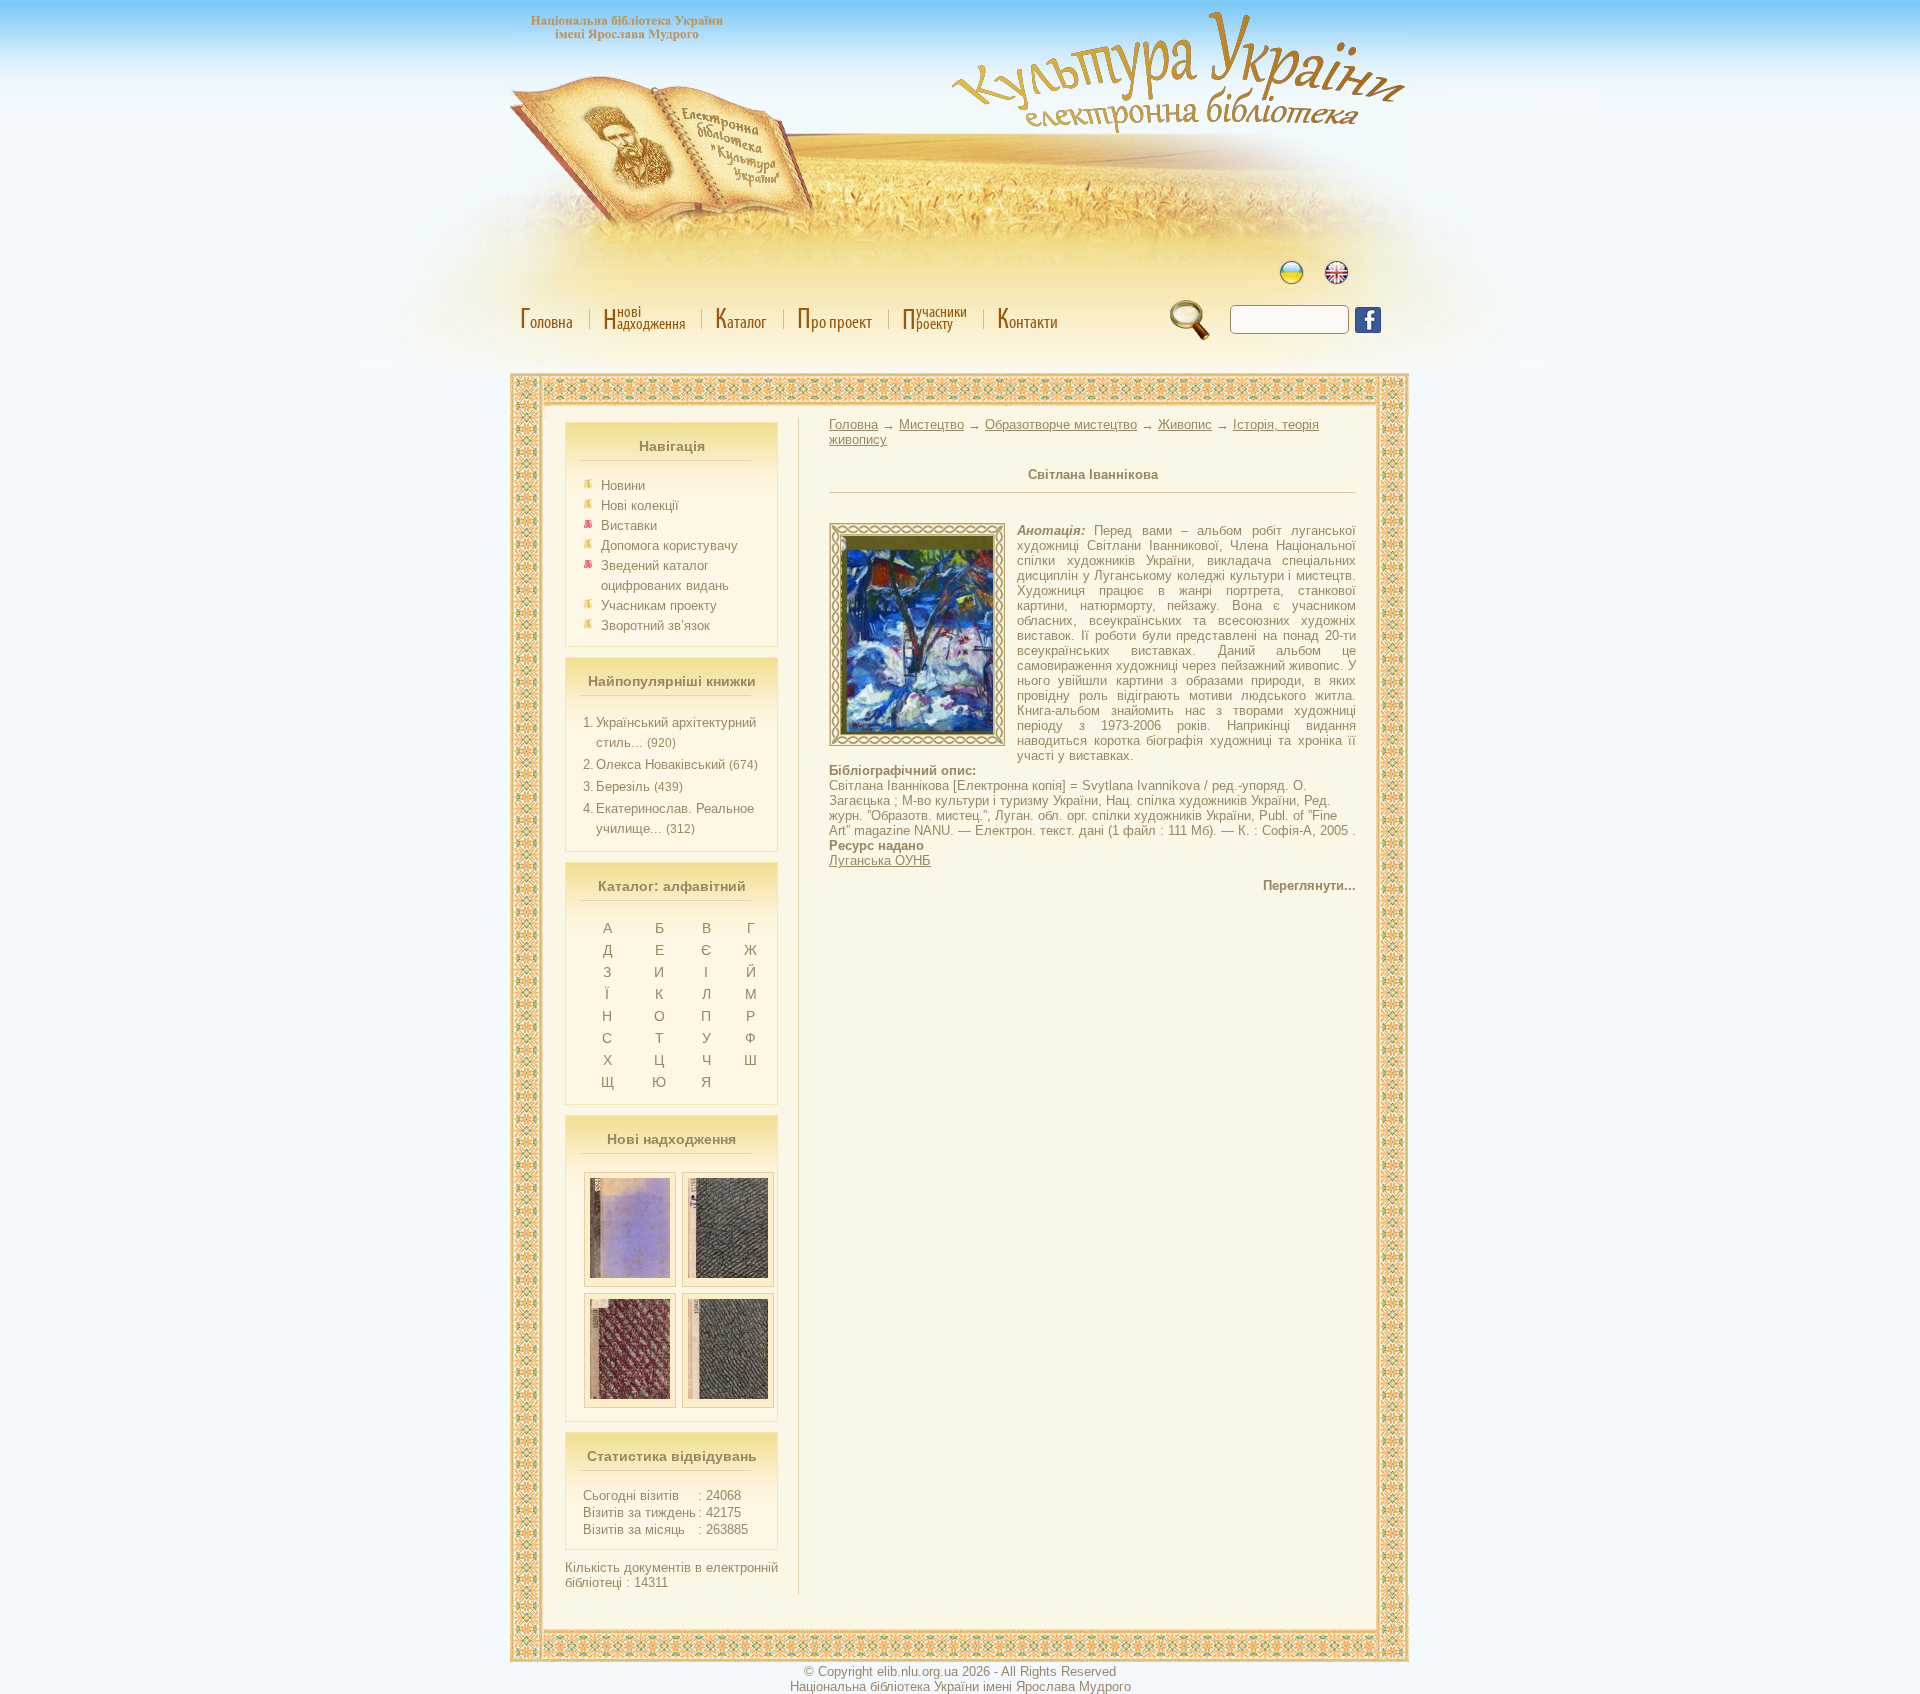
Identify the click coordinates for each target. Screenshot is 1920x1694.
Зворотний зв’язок (655, 625)
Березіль (623, 786)
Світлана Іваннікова (1093, 474)
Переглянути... (1309, 885)
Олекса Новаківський (660, 764)
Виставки (629, 525)
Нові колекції (640, 505)
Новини (623, 485)
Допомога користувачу (669, 545)
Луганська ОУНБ (880, 860)
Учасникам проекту (659, 605)
